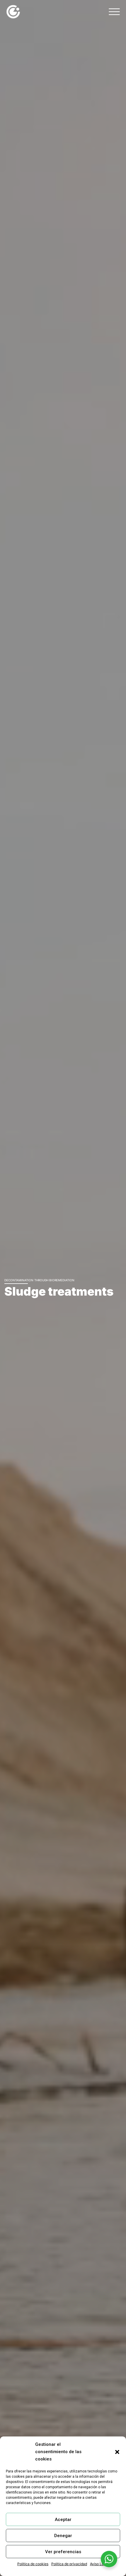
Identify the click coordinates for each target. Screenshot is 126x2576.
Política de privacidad (69, 2564)
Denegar (63, 2536)
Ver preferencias (63, 2552)
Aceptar (63, 2520)
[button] (117, 2452)
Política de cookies (33, 2564)
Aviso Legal (99, 2564)
